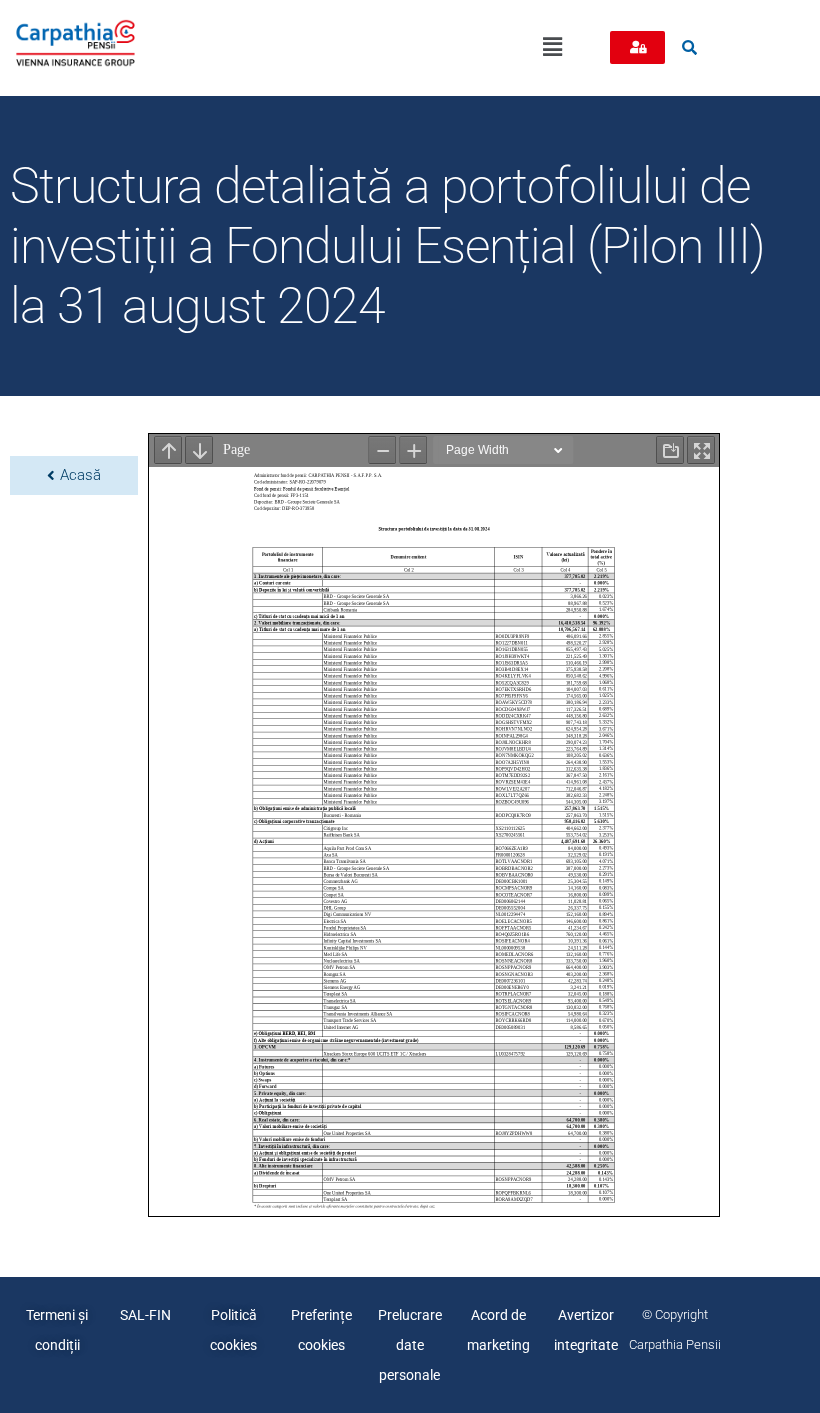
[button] (553, 48)
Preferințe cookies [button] (321, 1330)
